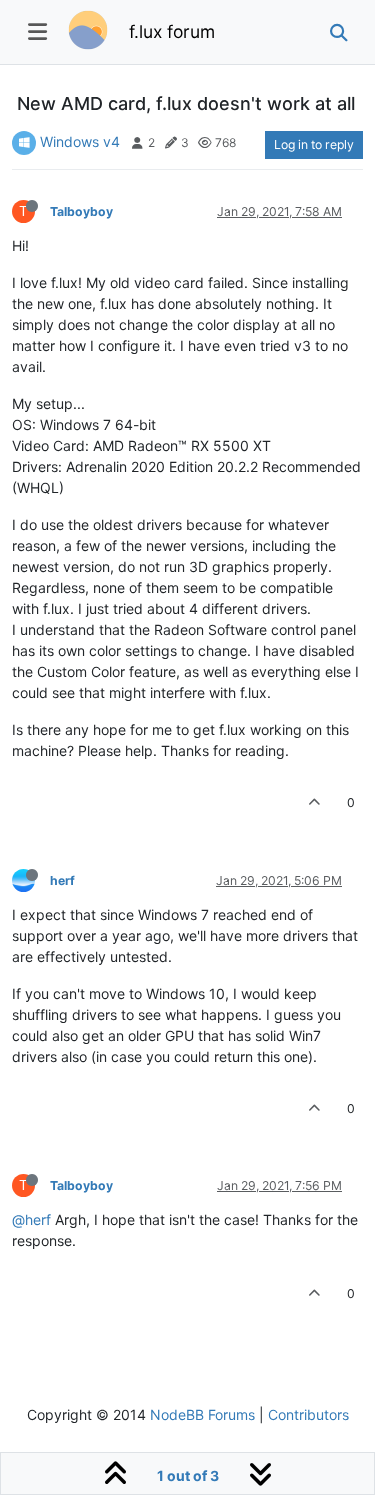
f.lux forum (172, 31)
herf (62, 880)
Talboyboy (81, 211)
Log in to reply (314, 144)
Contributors (308, 1414)
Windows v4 (80, 141)
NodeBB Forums (202, 1414)
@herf (31, 1219)
